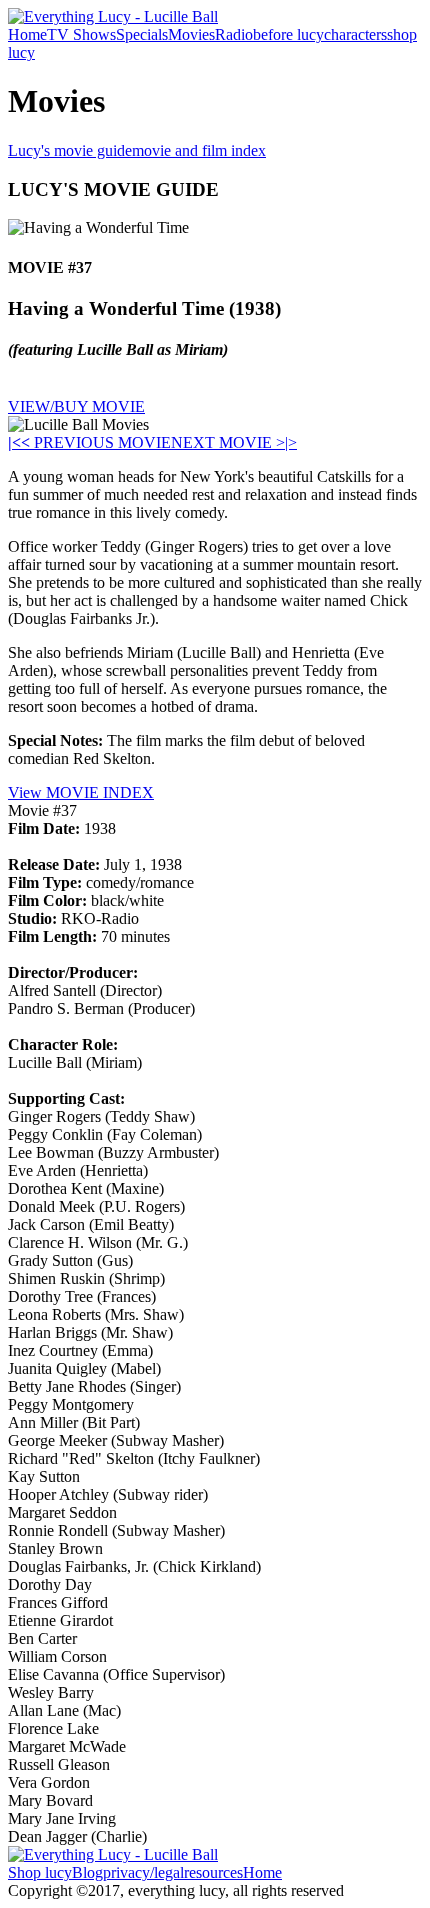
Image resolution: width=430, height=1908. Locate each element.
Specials (142, 34)
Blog (87, 1872)
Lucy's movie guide (70, 150)
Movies (191, 34)
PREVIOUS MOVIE (96, 442)
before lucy (288, 34)
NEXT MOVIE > (228, 442)
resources (213, 1872)
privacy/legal (143, 1872)
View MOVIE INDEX (81, 792)
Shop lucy (40, 1872)
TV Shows (81, 34)
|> (291, 442)
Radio (234, 34)
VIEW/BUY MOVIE (76, 406)
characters (355, 34)
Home (27, 34)
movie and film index (199, 150)
